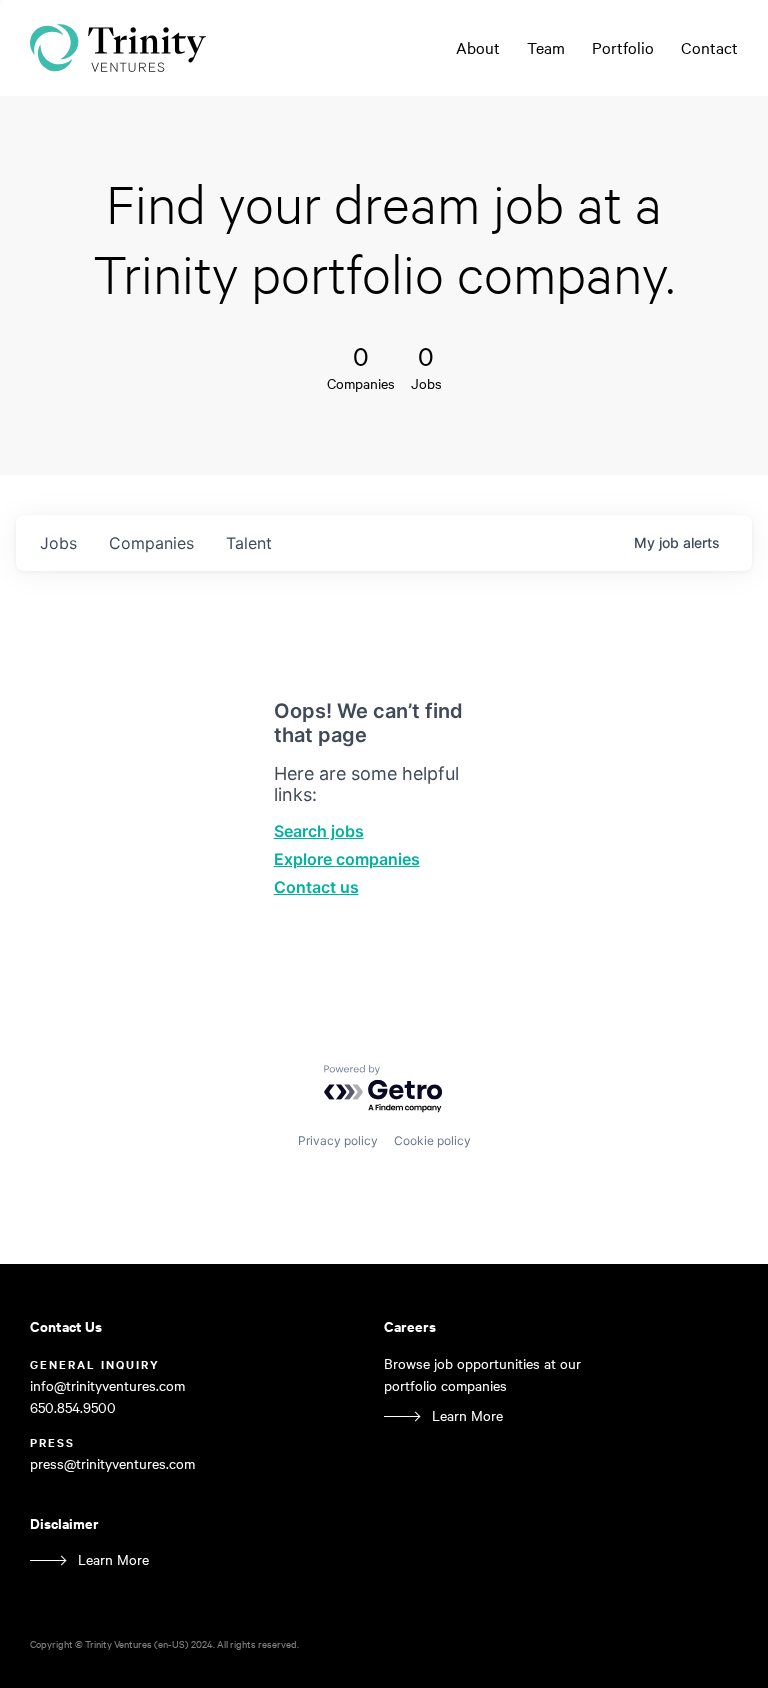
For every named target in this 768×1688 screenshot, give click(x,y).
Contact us (316, 887)
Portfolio (623, 47)
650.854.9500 (73, 1407)
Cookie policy (432, 1140)
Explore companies (347, 859)
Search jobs (319, 831)
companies (151, 543)
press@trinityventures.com (112, 1463)
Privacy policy (338, 1140)
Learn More (467, 1415)
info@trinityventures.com (107, 1385)
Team (546, 47)
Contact (709, 47)
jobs (58, 543)
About (478, 47)
